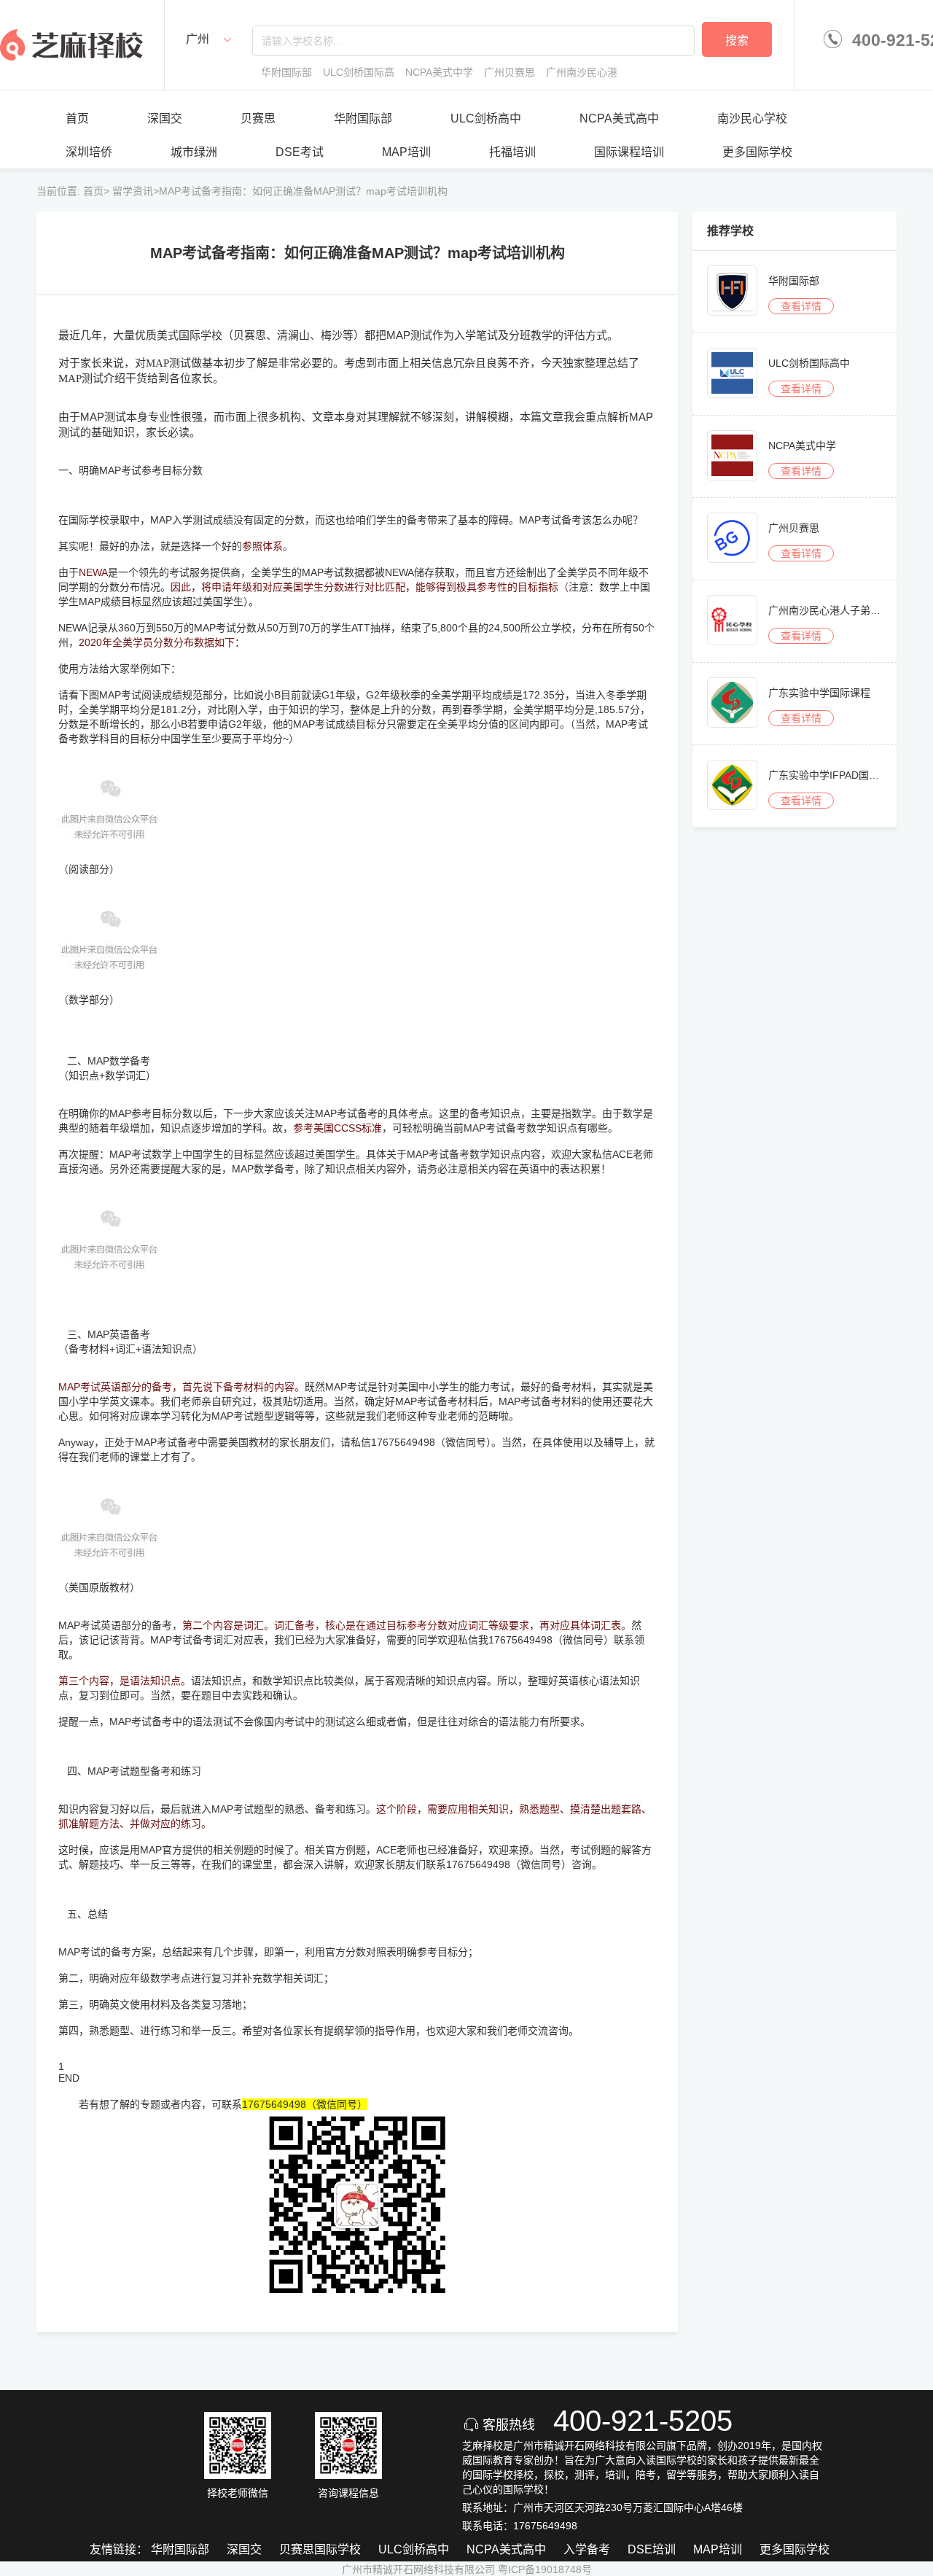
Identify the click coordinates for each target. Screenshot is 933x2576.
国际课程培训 (629, 152)
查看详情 (801, 306)
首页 (77, 118)
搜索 (737, 40)
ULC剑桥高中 (486, 118)
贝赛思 (258, 118)
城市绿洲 (194, 152)
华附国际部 (363, 118)
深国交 (165, 118)
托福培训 (512, 152)
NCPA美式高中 (619, 118)
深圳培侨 (89, 152)
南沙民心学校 (752, 118)
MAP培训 (406, 152)
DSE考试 (300, 152)
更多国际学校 (757, 152)
